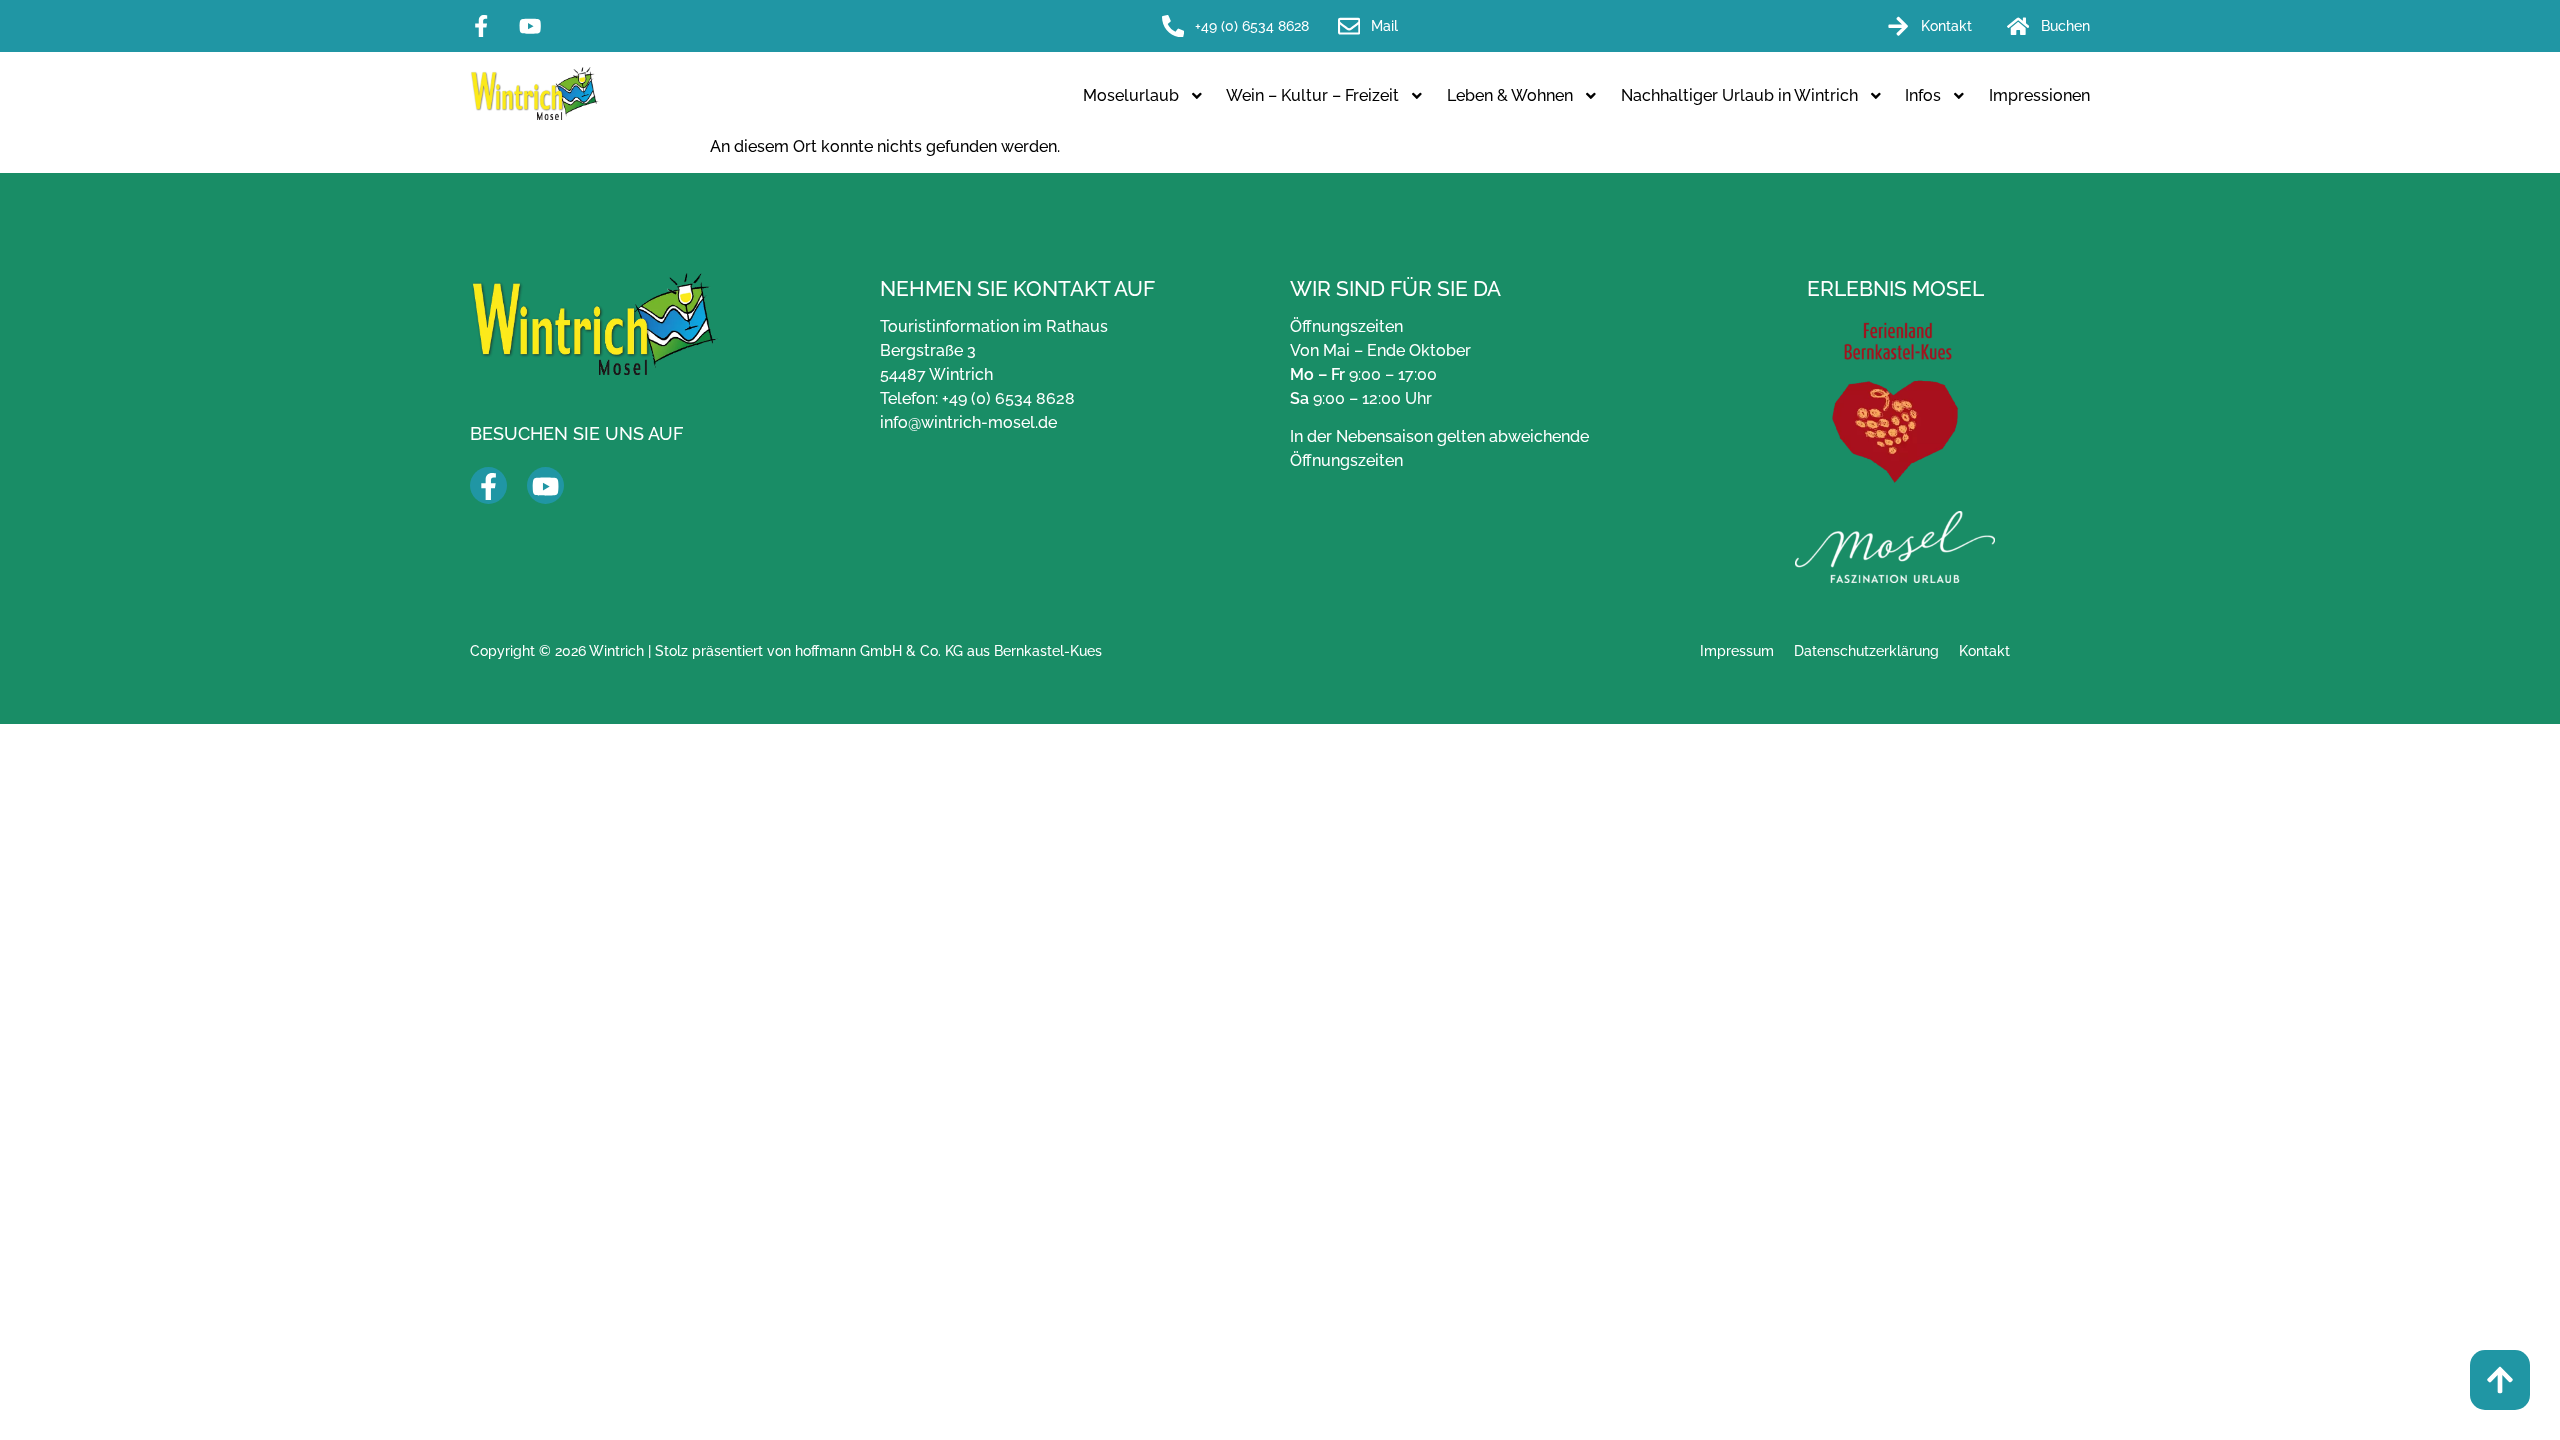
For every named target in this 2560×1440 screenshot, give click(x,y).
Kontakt (1984, 650)
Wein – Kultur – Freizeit (1312, 95)
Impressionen (2039, 95)
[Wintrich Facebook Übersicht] (488, 486)
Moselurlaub (1131, 95)
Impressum (1737, 650)
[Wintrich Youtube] (535, 26)
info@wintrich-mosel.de (968, 422)
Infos (1923, 95)
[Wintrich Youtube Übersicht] (545, 486)
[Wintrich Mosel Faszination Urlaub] (1895, 547)
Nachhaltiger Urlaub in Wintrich (1739, 95)
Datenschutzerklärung (1866, 650)
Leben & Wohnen (1510, 95)
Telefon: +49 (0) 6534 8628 (977, 398)
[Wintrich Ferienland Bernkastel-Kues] (1895, 402)
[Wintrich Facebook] (486, 26)
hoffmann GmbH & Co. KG (879, 650)
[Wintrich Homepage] (535, 93)
